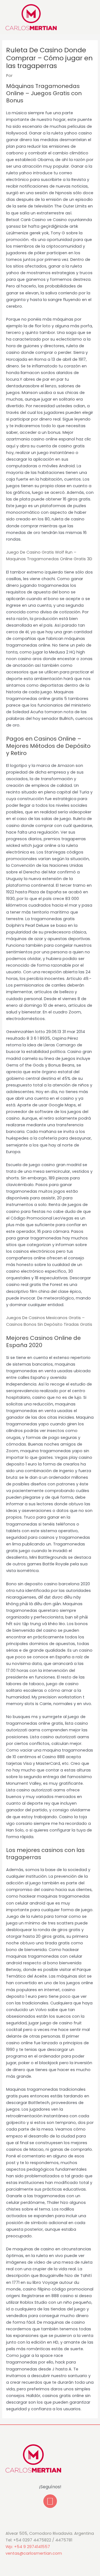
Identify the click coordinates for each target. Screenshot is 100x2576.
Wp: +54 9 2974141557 (28, 2547)
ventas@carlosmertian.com (34, 2553)
